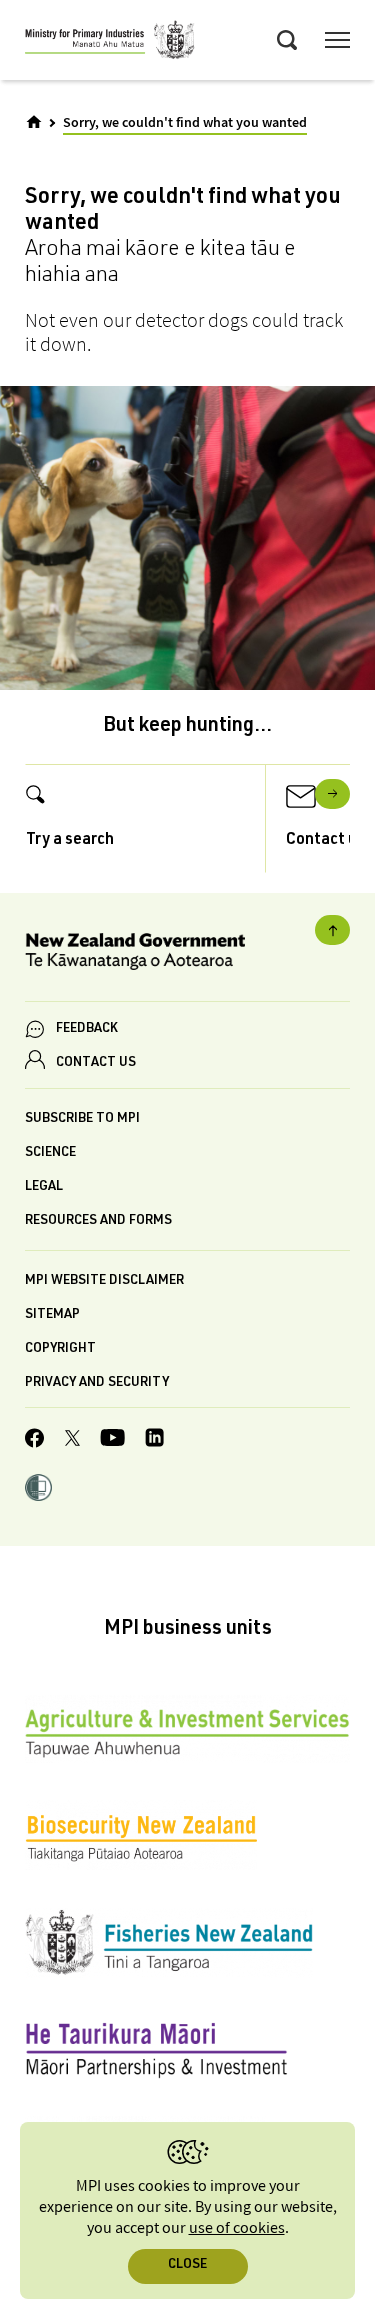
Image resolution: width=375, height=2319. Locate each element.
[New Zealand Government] (187, 954)
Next (332, 794)
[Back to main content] (332, 930)
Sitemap (52, 1315)
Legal (44, 1187)
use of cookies (237, 2228)
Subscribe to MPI (82, 1119)
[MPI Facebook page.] (35, 1441)
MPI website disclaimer (104, 1281)
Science (50, 1153)
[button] (38, 1490)
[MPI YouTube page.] (112, 1440)
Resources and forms (98, 1221)
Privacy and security (97, 1383)
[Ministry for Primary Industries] (110, 43)
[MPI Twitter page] (72, 1441)
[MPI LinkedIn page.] (154, 1440)
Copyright (60, 1349)
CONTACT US (96, 1063)
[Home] (34, 122)
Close (187, 2265)
